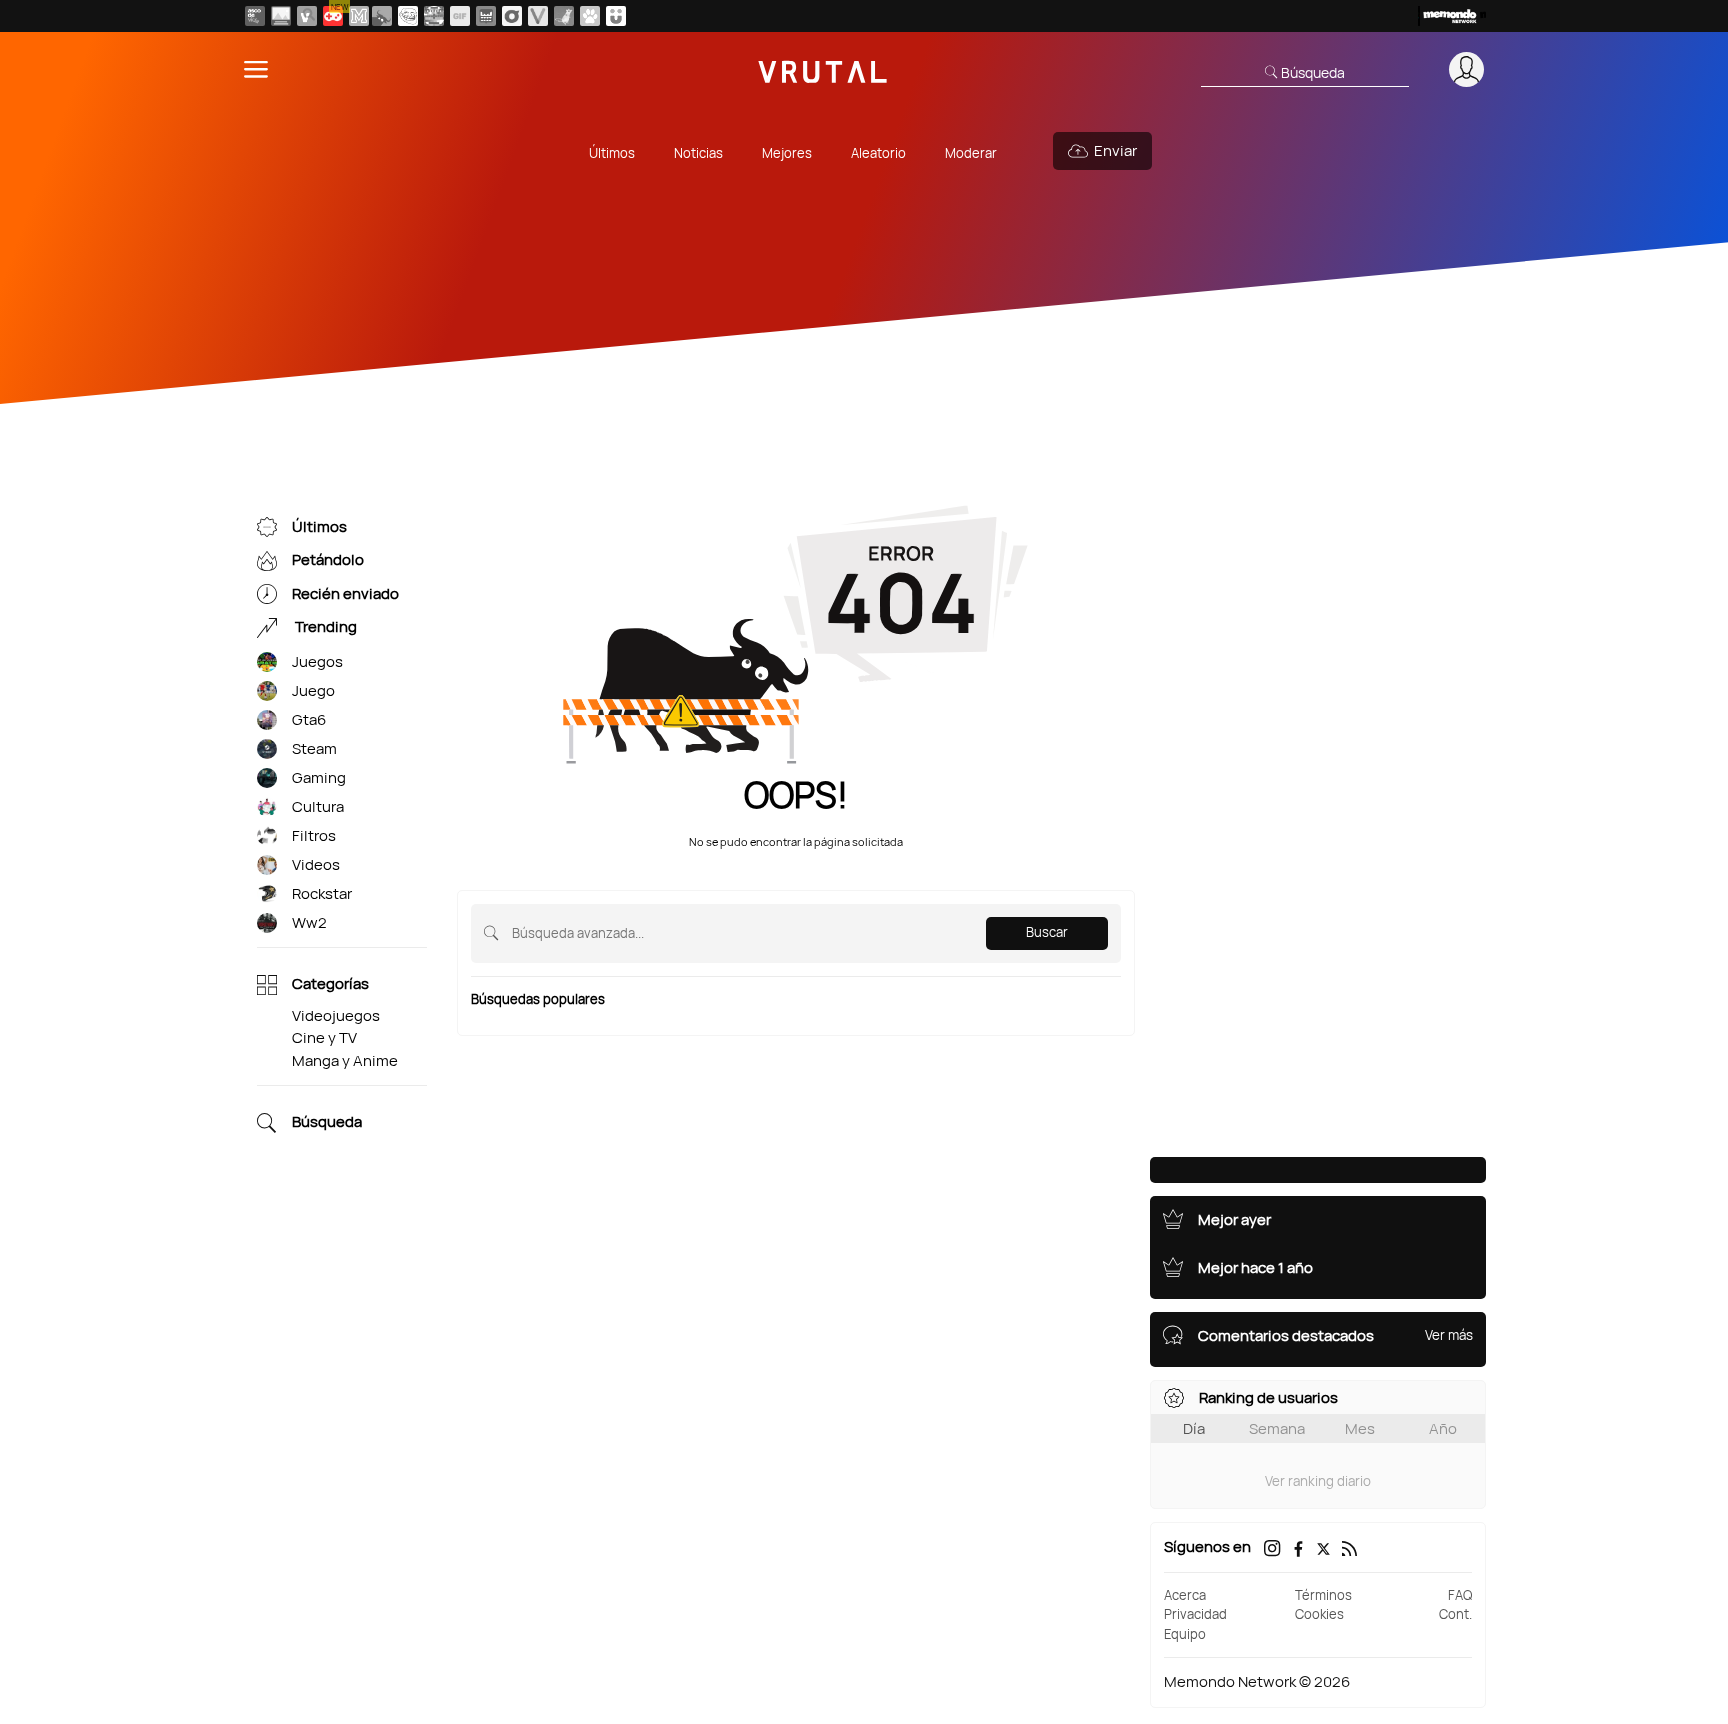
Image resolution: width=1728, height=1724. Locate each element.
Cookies (1319, 1614)
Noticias (698, 153)
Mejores (787, 153)
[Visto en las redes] (307, 16)
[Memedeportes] (359, 16)
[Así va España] (382, 16)
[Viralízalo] (538, 16)
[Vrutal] (333, 16)
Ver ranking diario (1318, 1481)
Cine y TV (324, 1037)
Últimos (612, 153)
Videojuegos (336, 1015)
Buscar (1047, 932)
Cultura (318, 806)
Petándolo (328, 560)
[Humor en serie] (616, 16)
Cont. (1455, 1614)
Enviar (1115, 150)
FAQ (1460, 1595)
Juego (313, 690)
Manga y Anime (345, 1060)
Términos (1323, 1595)
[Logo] (823, 69)
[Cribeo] (512, 16)
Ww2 (309, 922)
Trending (324, 627)
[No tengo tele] (434, 16)
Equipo (1185, 1634)
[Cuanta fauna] (590, 16)
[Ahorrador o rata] (564, 16)
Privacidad (1195, 1614)
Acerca (1185, 1595)
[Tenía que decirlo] (486, 16)
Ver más (1449, 1335)
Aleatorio (878, 153)
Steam (314, 748)
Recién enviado (345, 593)
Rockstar (322, 893)
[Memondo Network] (1452, 16)
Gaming (319, 777)
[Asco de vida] (255, 16)
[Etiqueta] (267, 662)
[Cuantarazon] (281, 16)
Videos (316, 864)
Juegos (317, 661)
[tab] (1193, 1428)
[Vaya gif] (460, 16)
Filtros (314, 835)
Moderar (971, 153)
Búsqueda (327, 1122)
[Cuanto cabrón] (408, 16)
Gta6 (309, 719)
